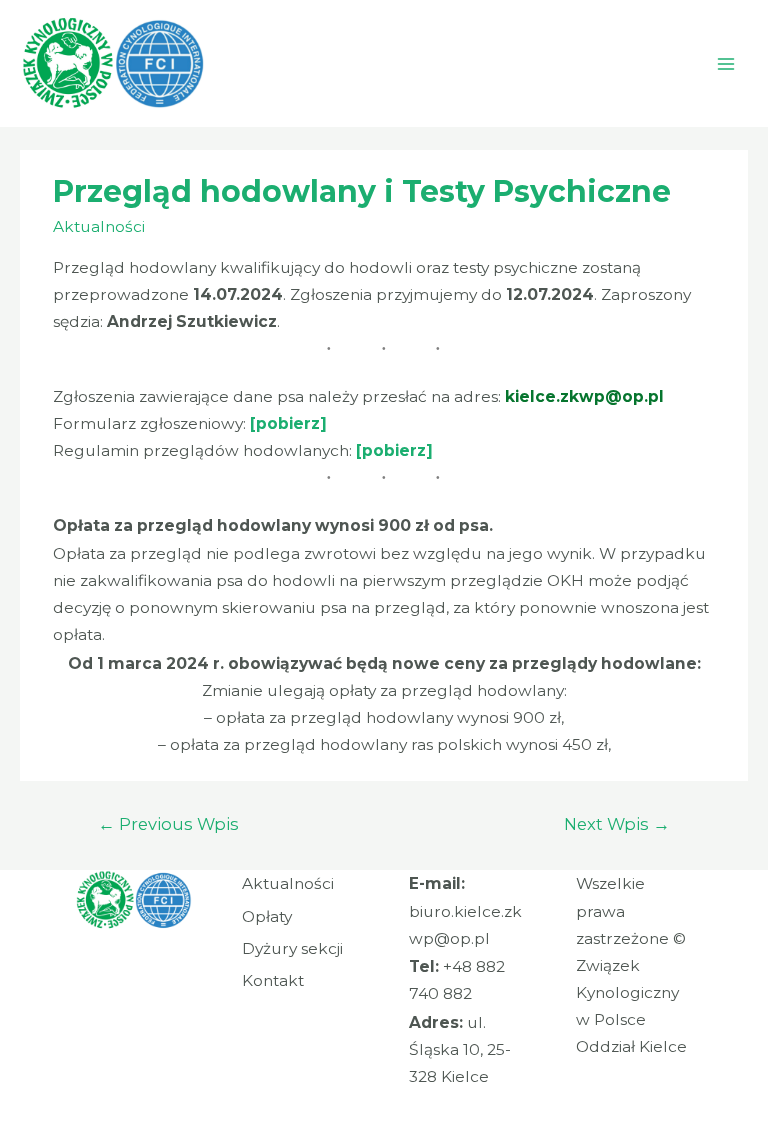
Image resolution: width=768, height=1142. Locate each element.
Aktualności (99, 226)
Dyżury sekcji (292, 948)
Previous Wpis (168, 824)
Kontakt (273, 980)
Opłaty (267, 916)
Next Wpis (617, 824)
